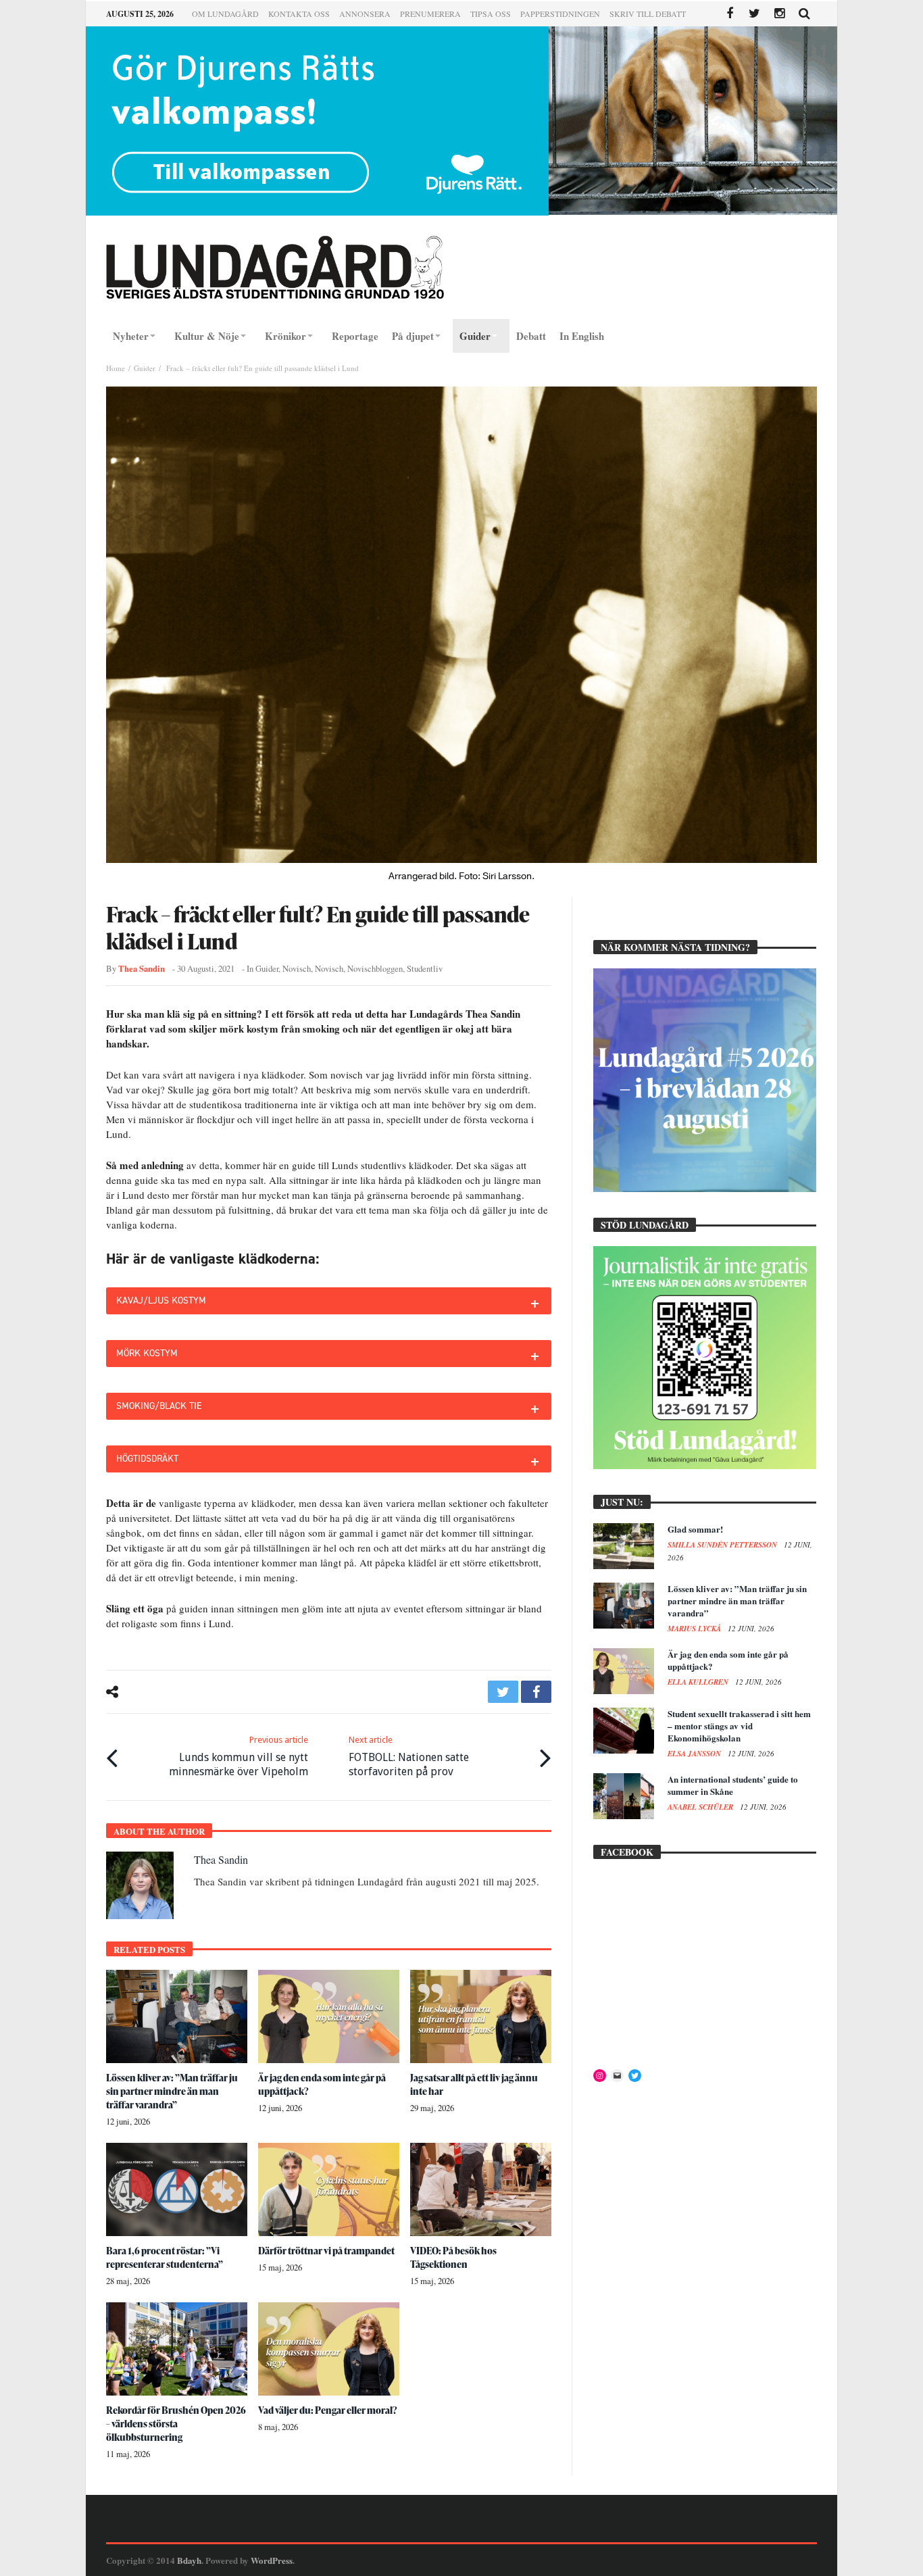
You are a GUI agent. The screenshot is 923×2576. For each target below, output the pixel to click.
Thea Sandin (142, 968)
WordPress (272, 2560)
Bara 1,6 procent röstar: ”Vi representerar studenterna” (165, 2257)
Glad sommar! (695, 1529)
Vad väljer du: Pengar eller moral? (328, 2410)
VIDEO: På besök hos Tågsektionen (453, 2257)
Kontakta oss (299, 14)
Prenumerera (430, 14)
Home (116, 368)
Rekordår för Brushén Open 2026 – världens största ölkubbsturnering (176, 2424)
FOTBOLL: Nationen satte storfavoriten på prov (409, 1756)
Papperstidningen (560, 14)
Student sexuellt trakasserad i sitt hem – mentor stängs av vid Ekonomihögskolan (739, 1726)
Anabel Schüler (701, 1807)
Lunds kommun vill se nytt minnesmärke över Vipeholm (239, 1756)
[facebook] (536, 1692)
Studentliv (425, 969)
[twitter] (503, 1692)
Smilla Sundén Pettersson (723, 1545)
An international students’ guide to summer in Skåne (733, 1785)
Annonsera (365, 14)
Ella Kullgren (699, 1682)
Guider (145, 368)
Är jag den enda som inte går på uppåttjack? (728, 1660)
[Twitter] (754, 14)
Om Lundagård (225, 14)
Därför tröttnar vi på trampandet (326, 2251)
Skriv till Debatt (648, 14)
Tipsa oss (491, 14)
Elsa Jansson (695, 1754)
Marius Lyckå (695, 1629)
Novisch (297, 969)
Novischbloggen (375, 969)
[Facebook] (729, 14)
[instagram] (779, 14)
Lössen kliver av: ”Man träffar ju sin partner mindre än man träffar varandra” (172, 2091)
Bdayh (189, 2560)
